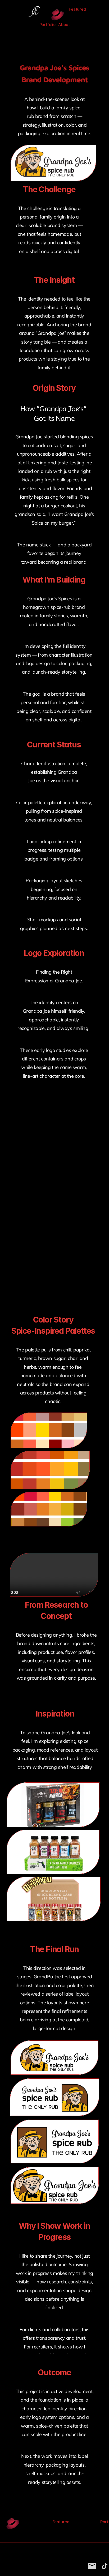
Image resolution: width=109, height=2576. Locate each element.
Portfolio (48, 25)
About (64, 25)
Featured (77, 9)
